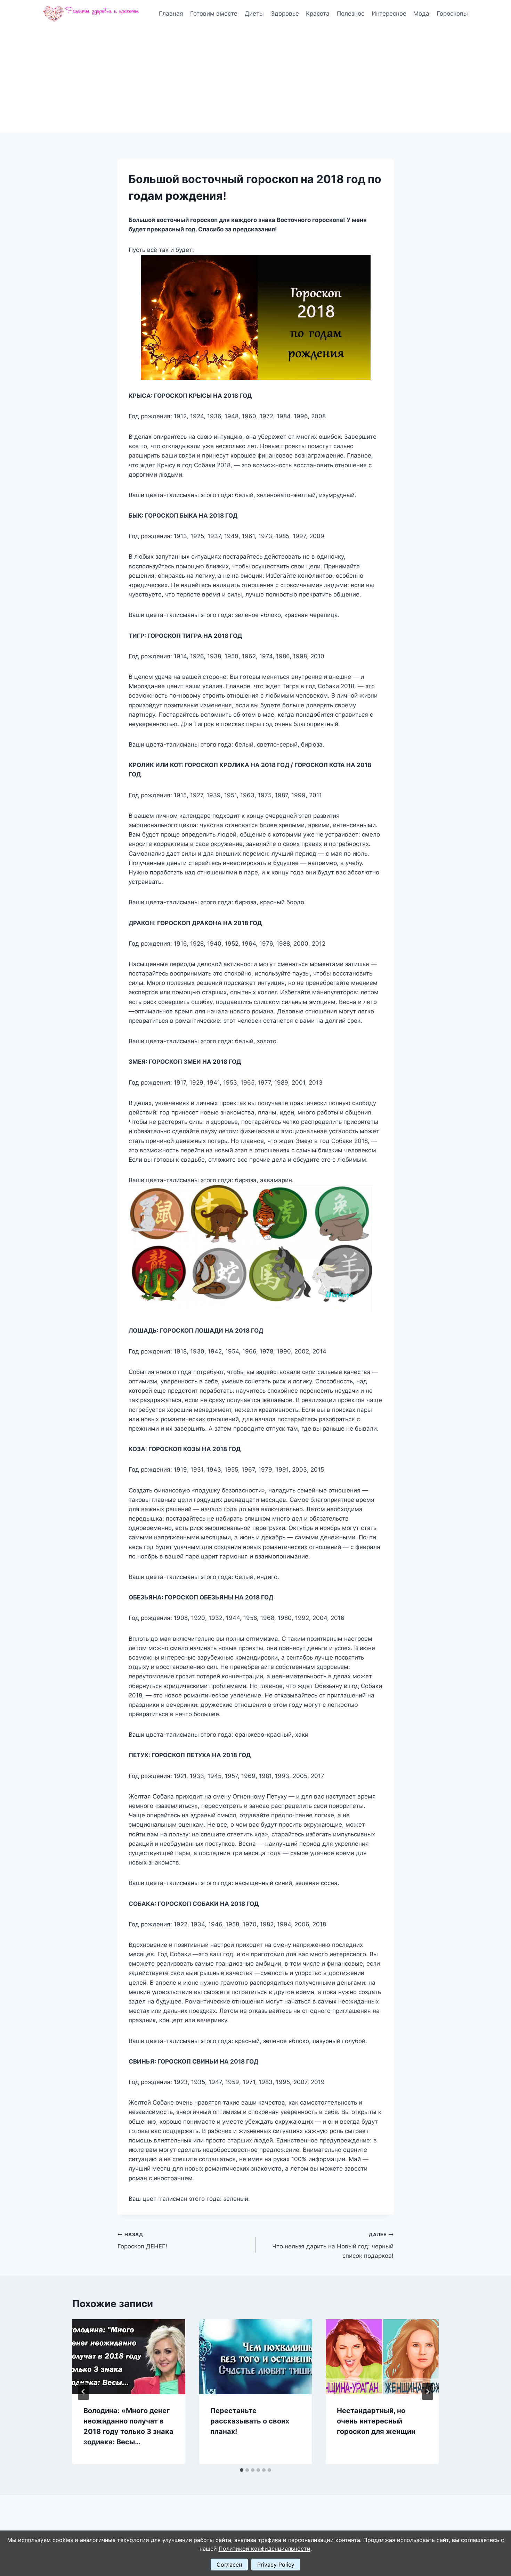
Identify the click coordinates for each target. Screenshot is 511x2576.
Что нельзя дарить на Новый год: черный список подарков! (333, 2246)
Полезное (351, 14)
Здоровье (285, 14)
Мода (421, 14)
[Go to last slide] (83, 2392)
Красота (318, 14)
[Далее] (428, 2392)
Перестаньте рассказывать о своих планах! (250, 2421)
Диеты (254, 14)
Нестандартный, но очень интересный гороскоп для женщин (376, 2421)
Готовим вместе (214, 14)
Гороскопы (452, 14)
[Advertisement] (255, 80)
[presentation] (129, 2357)
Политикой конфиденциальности (265, 2549)
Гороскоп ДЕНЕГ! (142, 2241)
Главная (171, 14)
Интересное (389, 14)
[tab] (242, 2470)
